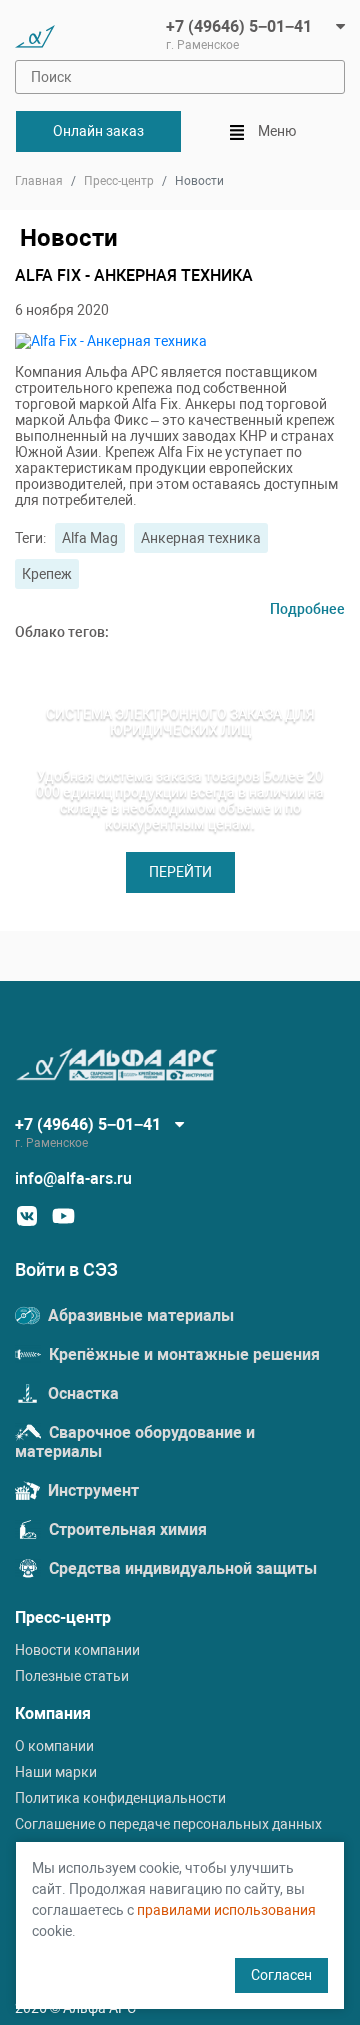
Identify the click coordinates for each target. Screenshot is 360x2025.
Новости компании (77, 1650)
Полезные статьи (72, 1676)
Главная (39, 181)
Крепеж (47, 574)
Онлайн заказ (98, 131)
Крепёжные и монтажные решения (182, 1354)
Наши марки (56, 1772)
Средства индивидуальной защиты (181, 1568)
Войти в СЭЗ (66, 1269)
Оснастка (81, 1393)
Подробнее (307, 609)
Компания (53, 1713)
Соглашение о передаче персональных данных (168, 1824)
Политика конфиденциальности (120, 1798)
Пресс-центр (119, 181)
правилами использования (226, 1910)
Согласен (281, 1975)
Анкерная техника (201, 538)
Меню (275, 131)
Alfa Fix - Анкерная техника (134, 275)
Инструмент (91, 1490)
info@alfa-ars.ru (73, 1178)
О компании (54, 1746)
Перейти (180, 872)
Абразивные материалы (139, 1315)
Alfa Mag (90, 538)
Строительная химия (126, 1529)
